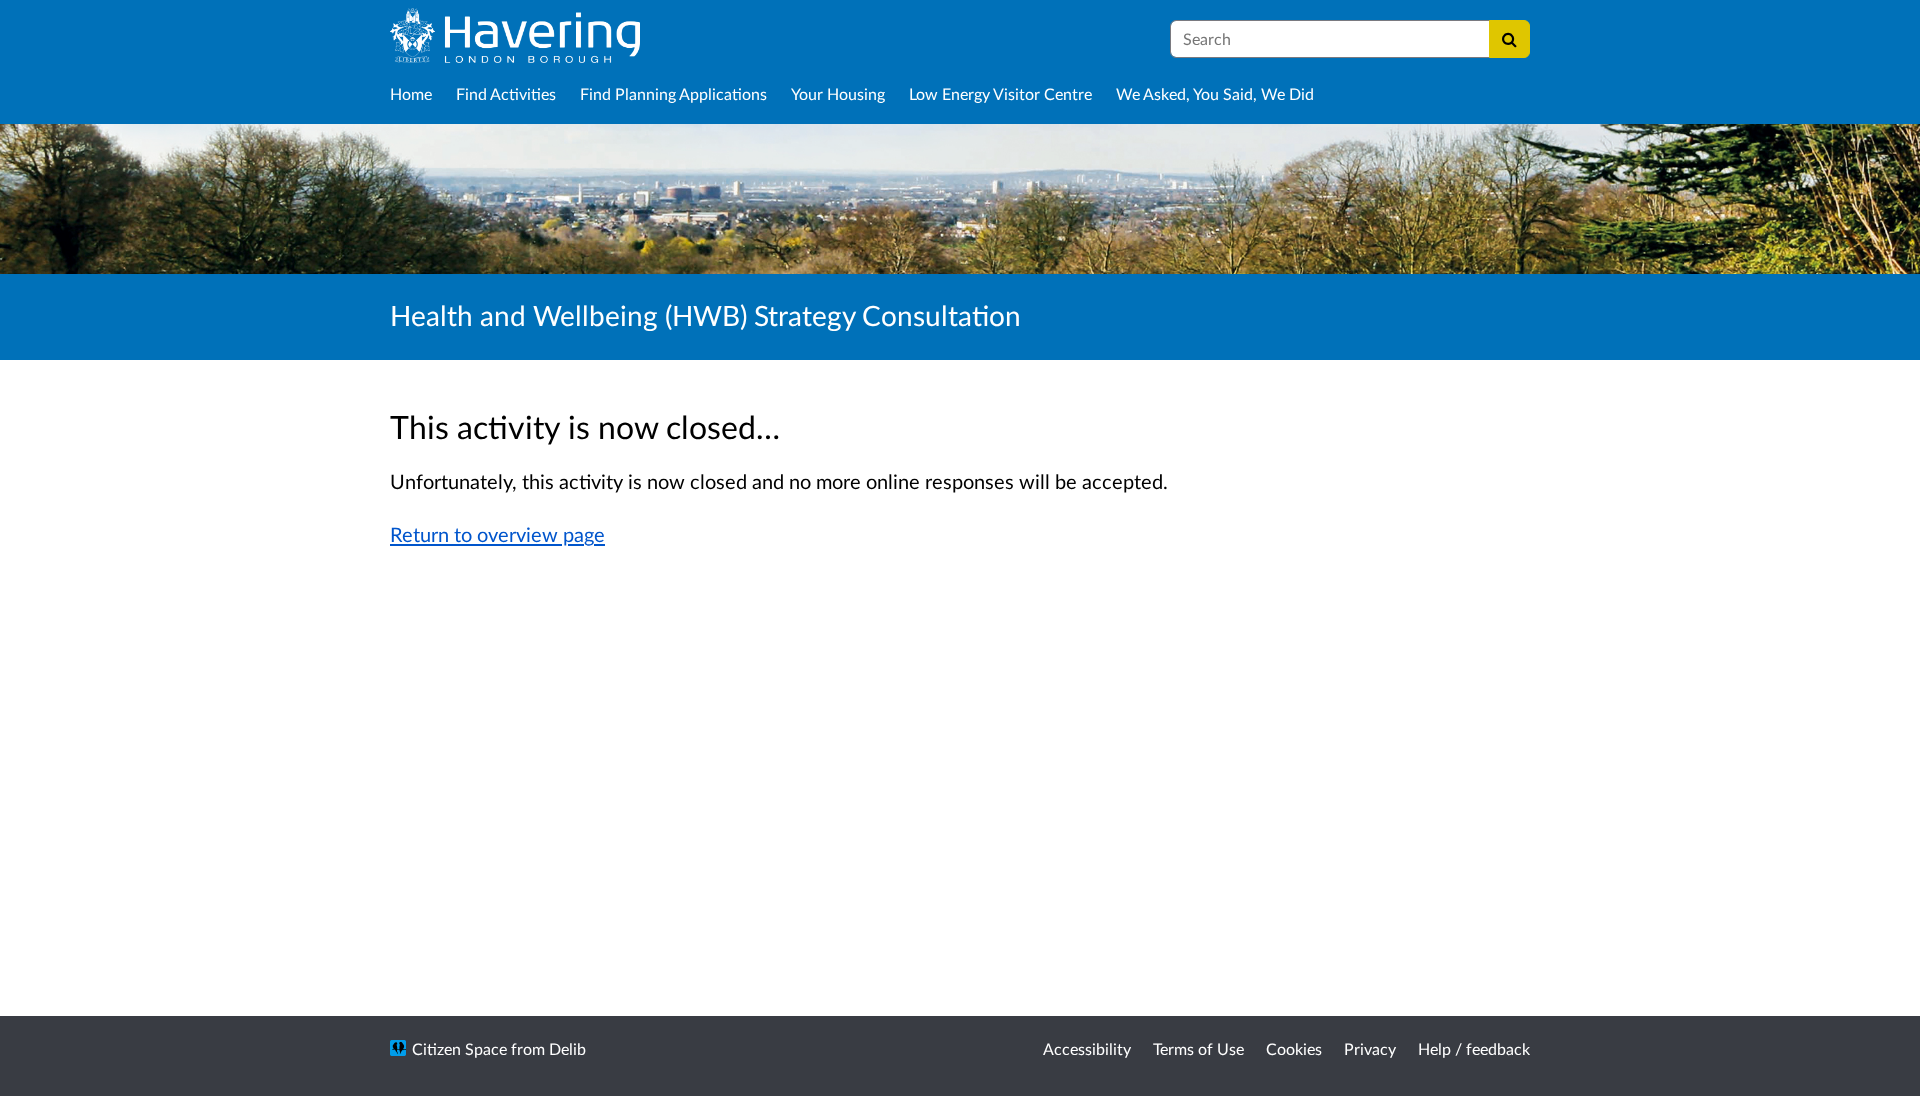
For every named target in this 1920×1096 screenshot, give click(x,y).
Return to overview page (497, 534)
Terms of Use (1198, 1048)
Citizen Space (459, 1048)
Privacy (1370, 1048)
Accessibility (1087, 1048)
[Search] (1509, 39)
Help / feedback (1474, 1048)
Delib (567, 1048)
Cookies (1294, 1048)
